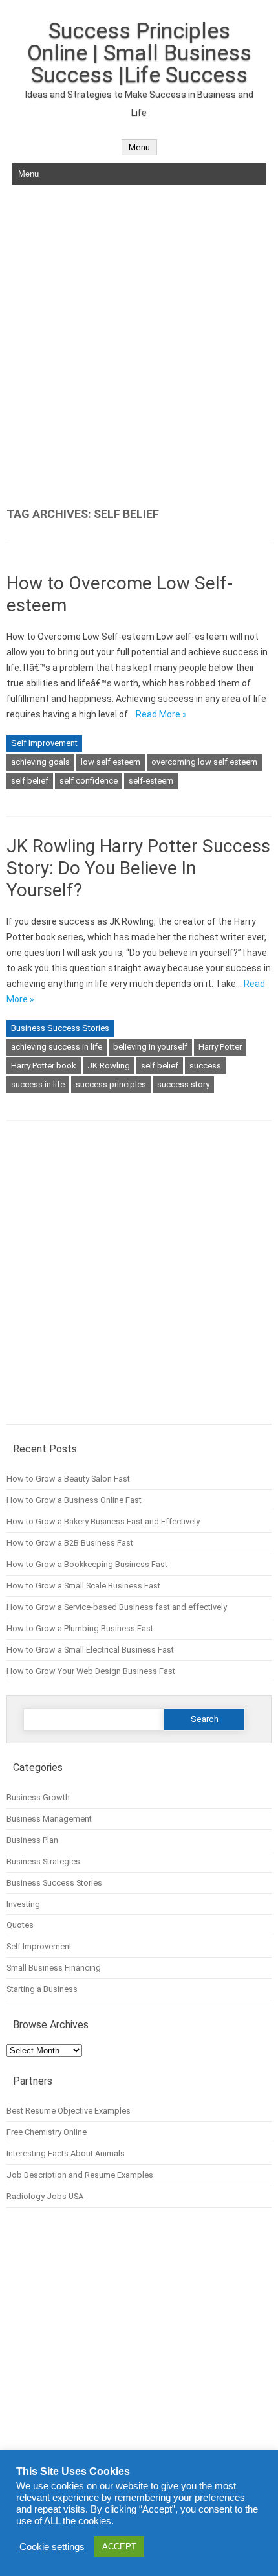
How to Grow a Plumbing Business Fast (80, 1628)
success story (183, 1084)
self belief (30, 781)
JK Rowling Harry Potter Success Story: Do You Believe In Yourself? (138, 868)
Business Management (49, 1819)
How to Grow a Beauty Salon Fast (68, 1479)
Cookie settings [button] (52, 2547)
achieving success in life (57, 1047)
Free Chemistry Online (47, 2132)
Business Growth (38, 1797)
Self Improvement (44, 743)
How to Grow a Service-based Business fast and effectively (117, 1607)
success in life (38, 1084)
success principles (111, 1084)
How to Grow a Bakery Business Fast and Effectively (103, 1521)
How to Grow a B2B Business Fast (70, 1543)
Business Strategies (43, 1861)
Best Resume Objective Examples (69, 2111)
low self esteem (111, 762)
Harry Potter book (44, 1066)
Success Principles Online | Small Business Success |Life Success (139, 52)
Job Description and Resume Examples (80, 2175)
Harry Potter (220, 1047)
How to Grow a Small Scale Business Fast (83, 1586)
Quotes (20, 1925)
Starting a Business (42, 1989)
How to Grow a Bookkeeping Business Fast (87, 1564)
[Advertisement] (139, 346)
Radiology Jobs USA (45, 2196)
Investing (23, 1904)
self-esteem (151, 781)
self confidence (89, 781)
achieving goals (40, 762)
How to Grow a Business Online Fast (74, 1500)
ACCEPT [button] (119, 2547)
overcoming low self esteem (204, 762)
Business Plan (32, 1840)
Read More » (161, 714)
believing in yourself (150, 1047)
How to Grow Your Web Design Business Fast (91, 1671)
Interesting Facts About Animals (66, 2153)
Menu (139, 147)
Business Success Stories (60, 1028)
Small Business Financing (54, 1968)
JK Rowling (109, 1066)
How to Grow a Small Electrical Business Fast (90, 1650)
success (205, 1066)
